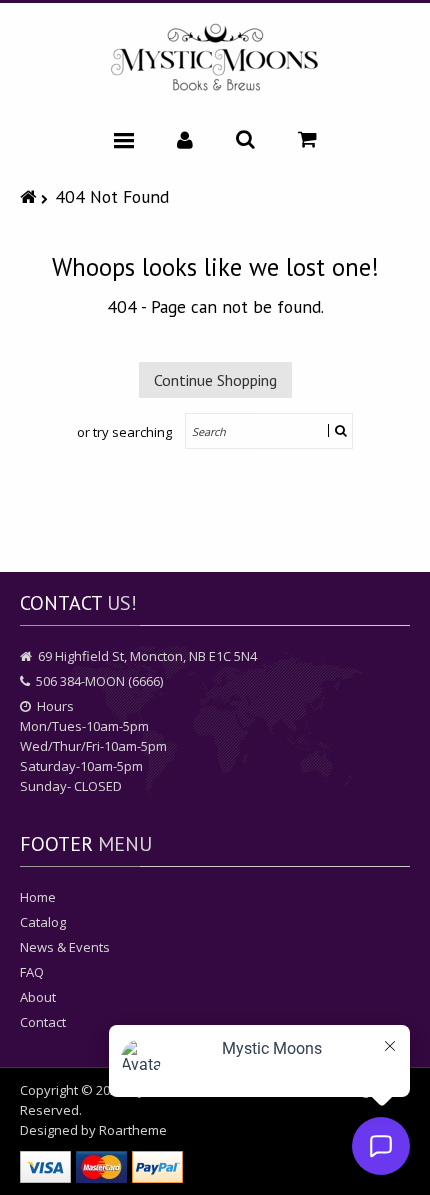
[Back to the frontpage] (30, 196)
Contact (43, 1022)
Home (38, 897)
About (38, 997)
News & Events (65, 947)
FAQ (32, 972)
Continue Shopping (215, 380)
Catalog (43, 922)
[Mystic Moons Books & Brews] (215, 58)
